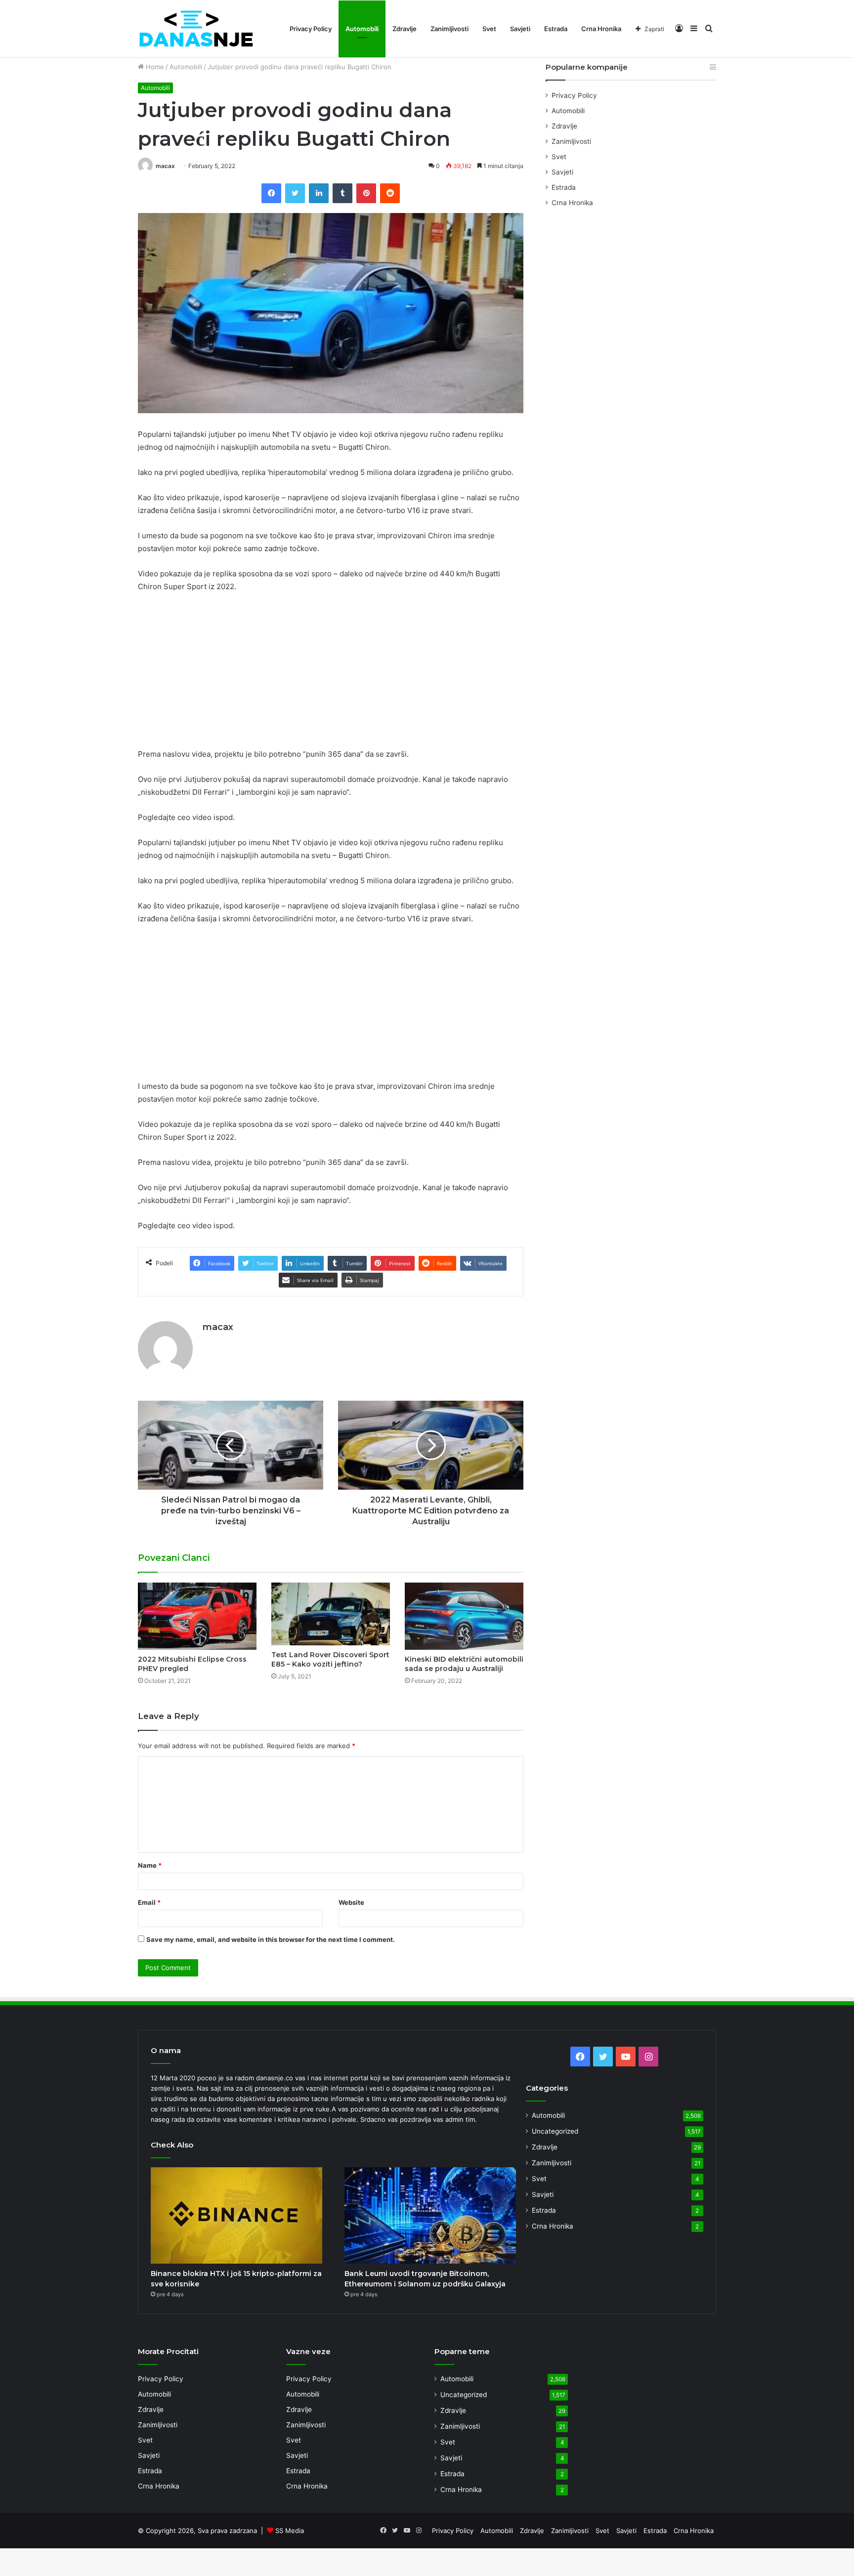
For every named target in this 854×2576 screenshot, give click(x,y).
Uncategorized (555, 2131)
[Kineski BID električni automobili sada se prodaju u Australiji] (464, 1616)
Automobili (362, 29)
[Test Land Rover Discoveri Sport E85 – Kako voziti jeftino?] (331, 1614)
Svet (489, 29)
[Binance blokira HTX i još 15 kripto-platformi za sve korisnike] (236, 2216)
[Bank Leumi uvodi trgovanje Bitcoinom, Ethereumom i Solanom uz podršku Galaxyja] (430, 2216)
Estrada (556, 29)
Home (154, 67)
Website (351, 1902)
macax (165, 166)
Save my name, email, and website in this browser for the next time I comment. (271, 1939)
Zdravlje (405, 29)
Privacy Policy (311, 29)
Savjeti (520, 29)
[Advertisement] (331, 675)
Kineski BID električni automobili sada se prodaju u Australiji (464, 1664)
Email (149, 1902)
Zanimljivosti (449, 29)
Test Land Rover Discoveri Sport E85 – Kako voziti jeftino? (330, 1659)
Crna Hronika (601, 29)
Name (150, 1865)
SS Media (290, 2531)
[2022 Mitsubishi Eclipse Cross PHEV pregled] (197, 1616)
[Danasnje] (196, 29)
